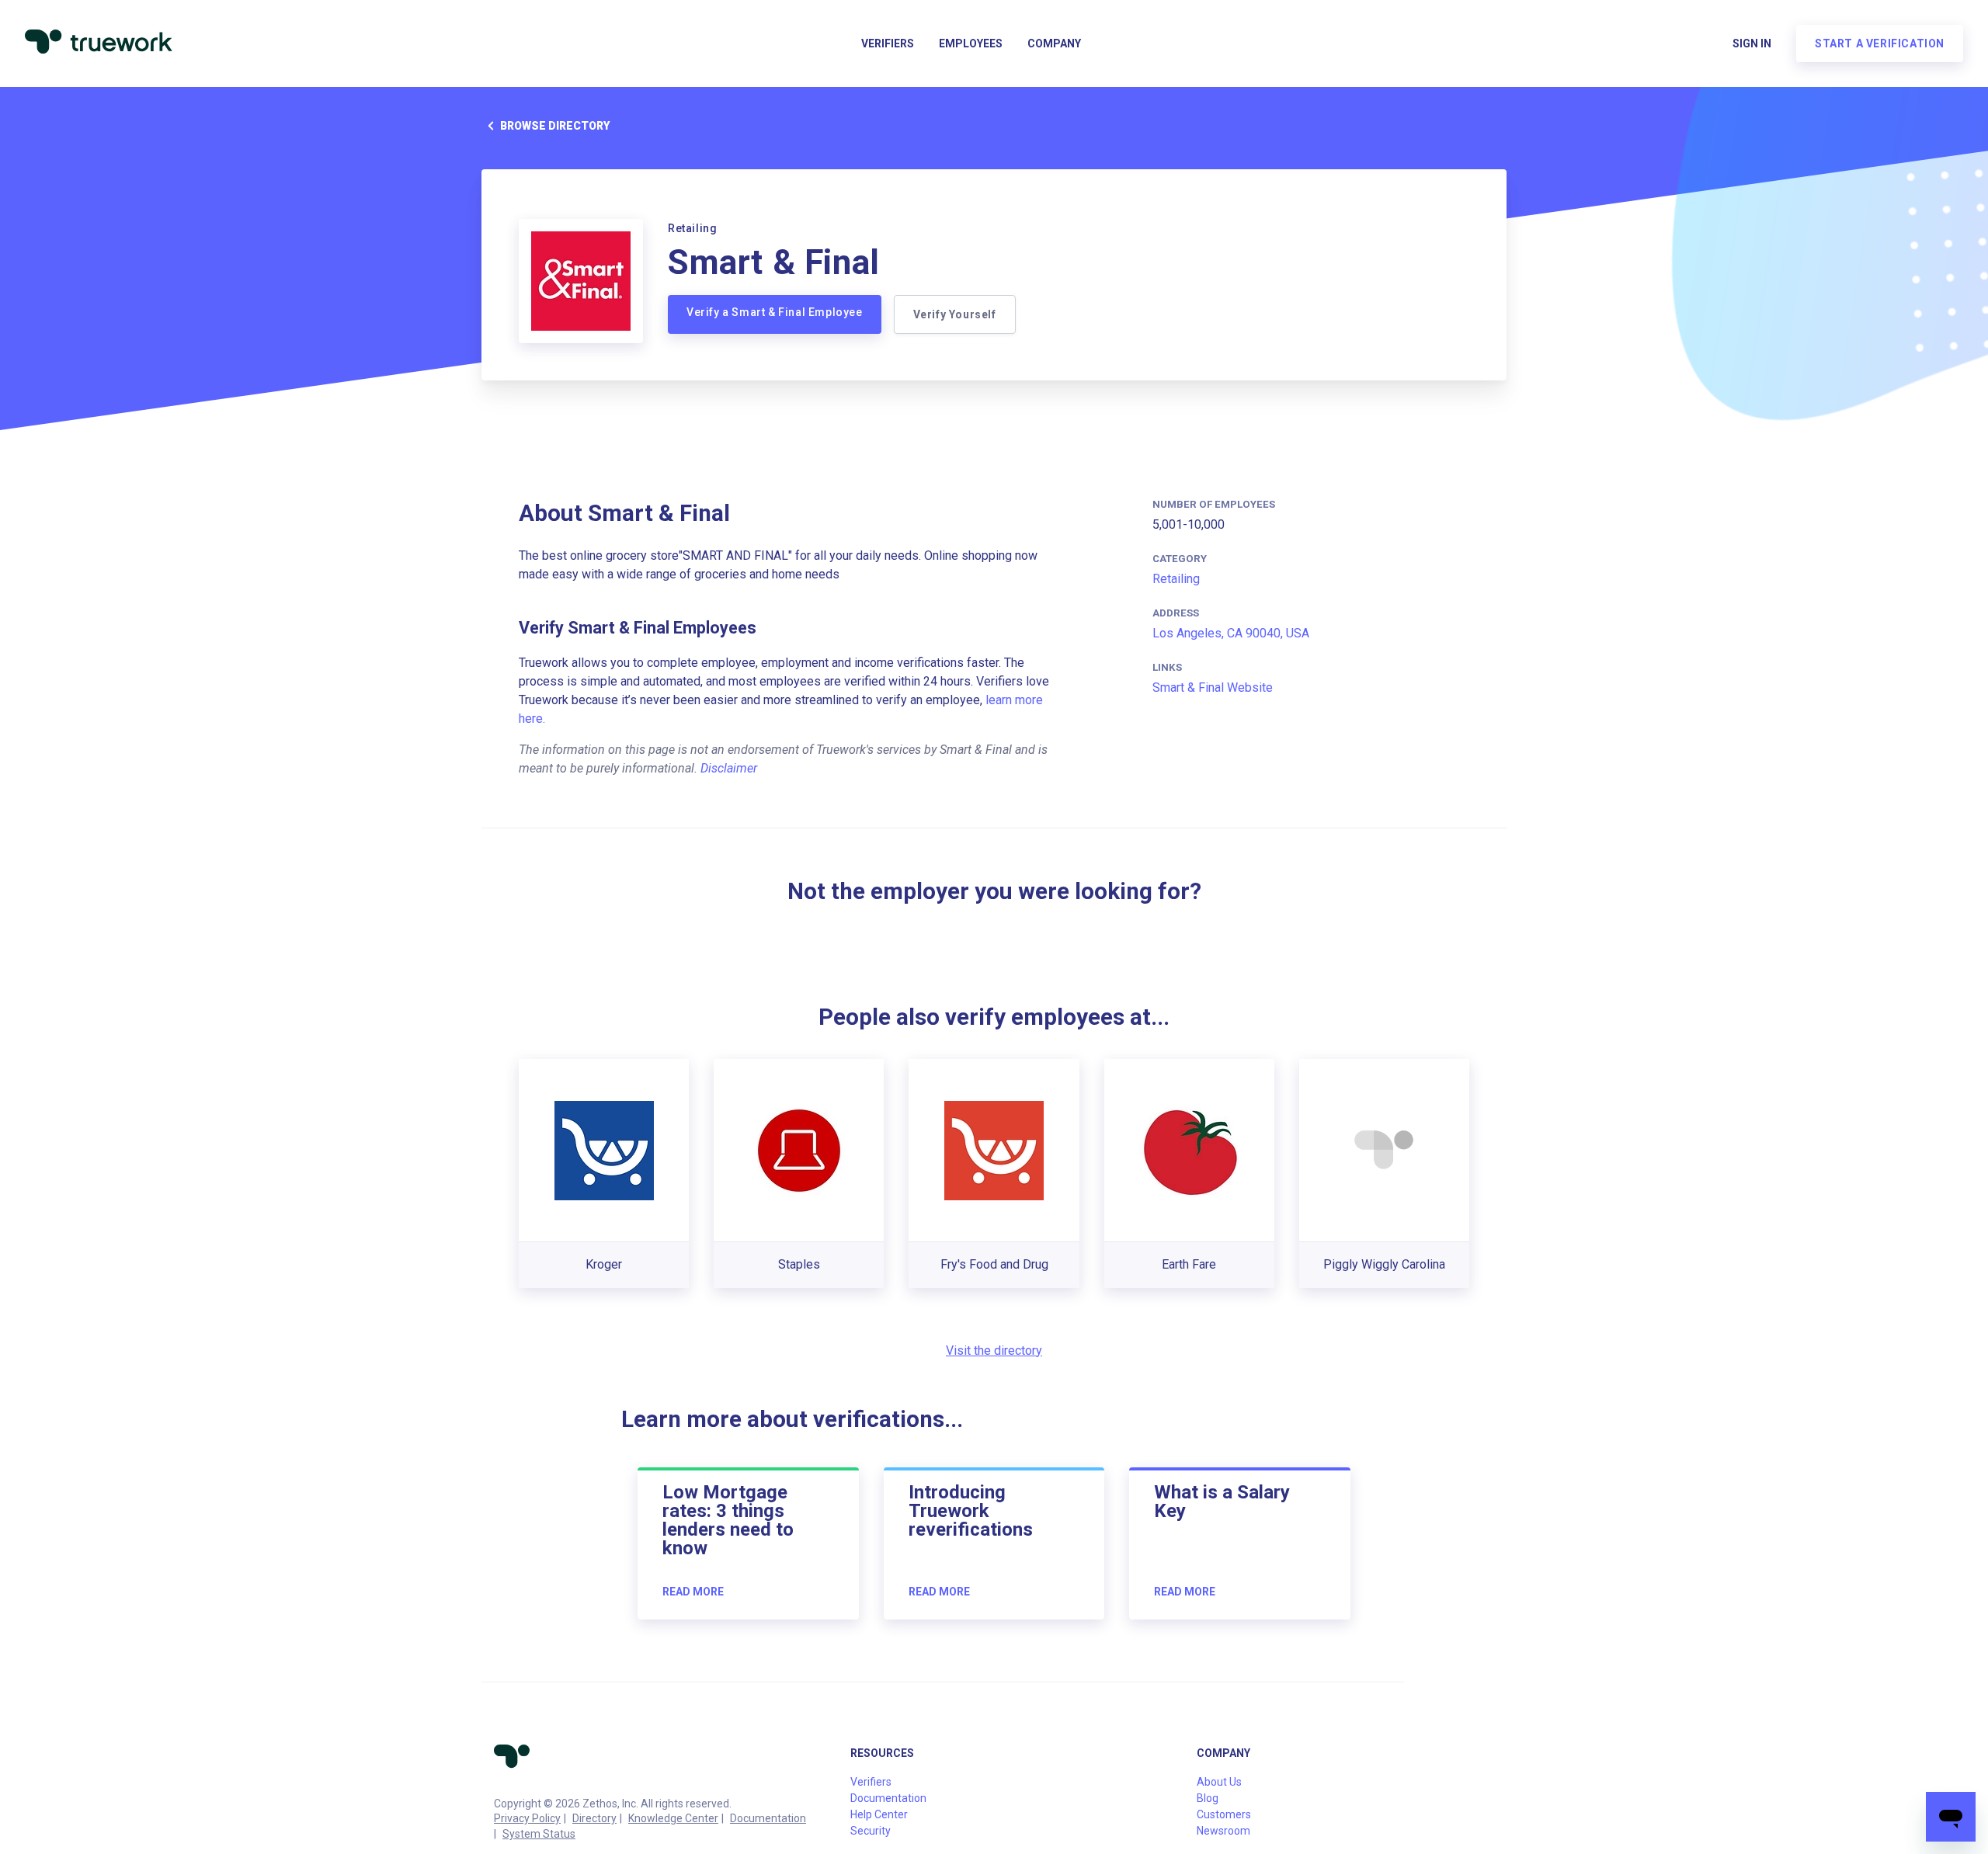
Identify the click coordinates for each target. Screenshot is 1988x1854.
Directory (594, 1818)
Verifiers (888, 43)
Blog (1208, 1798)
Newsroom (1223, 1831)
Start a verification (1880, 43)
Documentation (768, 1818)
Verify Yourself (955, 314)
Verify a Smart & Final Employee (775, 312)
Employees (971, 43)
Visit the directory (994, 1351)
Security (871, 1831)
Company (1054, 43)
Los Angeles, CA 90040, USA (1231, 633)
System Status (539, 1834)
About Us (1219, 1782)
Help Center (879, 1814)
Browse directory (555, 126)
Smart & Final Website (1213, 687)
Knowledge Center (673, 1818)
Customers (1224, 1814)
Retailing (1176, 579)
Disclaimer (729, 768)
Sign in (1752, 43)
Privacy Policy (527, 1818)
